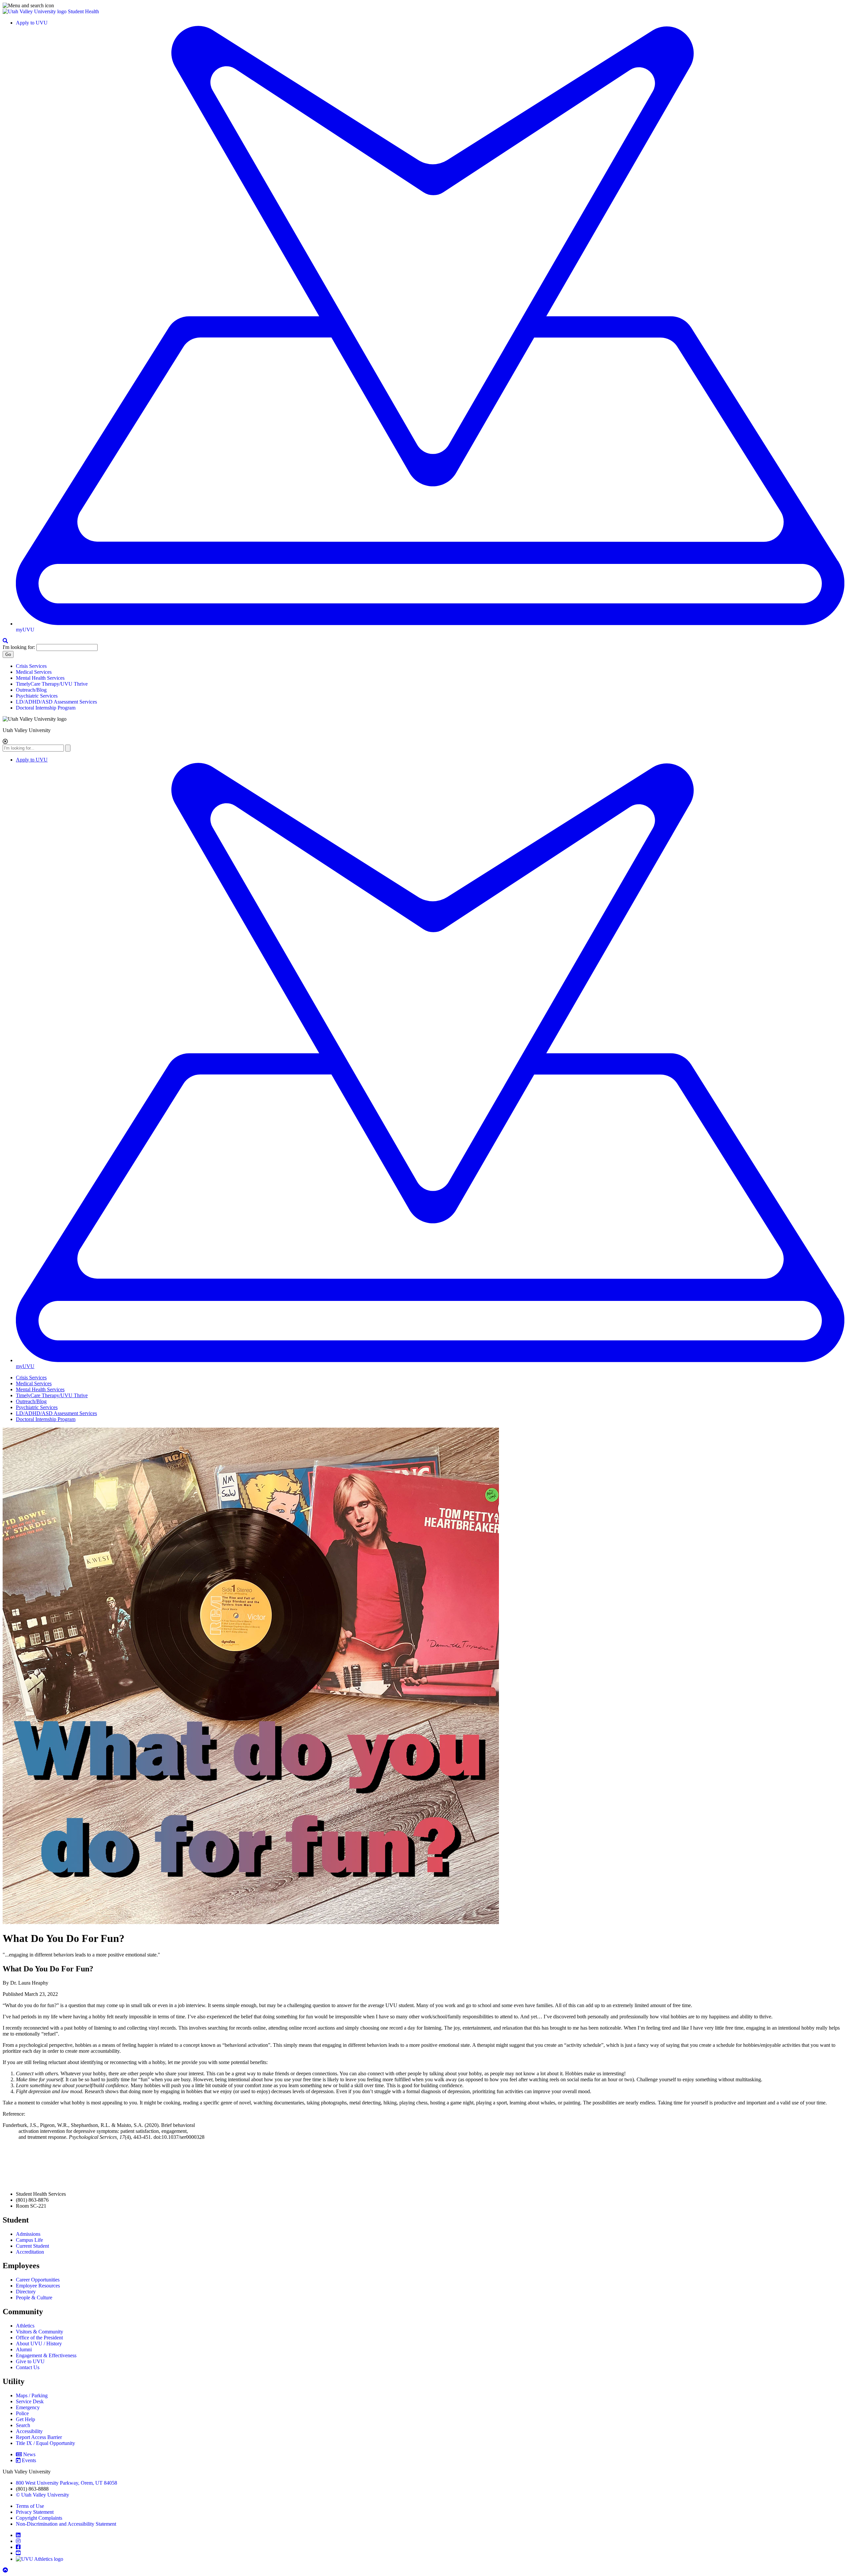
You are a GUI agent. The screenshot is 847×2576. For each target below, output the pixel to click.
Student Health (83, 11)
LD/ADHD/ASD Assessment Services (56, 702)
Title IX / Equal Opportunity (45, 2443)
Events (29, 2460)
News (29, 2454)
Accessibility (29, 2431)
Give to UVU (30, 2361)
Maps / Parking (32, 2395)
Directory (26, 2292)
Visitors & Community (40, 2332)
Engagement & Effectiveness (46, 2355)
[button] (423, 6)
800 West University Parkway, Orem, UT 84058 (67, 2483)
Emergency (28, 2407)
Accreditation (30, 2252)
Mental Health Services (40, 678)
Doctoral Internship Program (46, 708)
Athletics (25, 2326)
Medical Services (34, 672)
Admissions (28, 2234)
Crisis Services (31, 666)
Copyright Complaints (39, 2518)
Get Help (25, 2419)
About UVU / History (39, 2344)
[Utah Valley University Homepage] (35, 11)
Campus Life (29, 2240)
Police (22, 2413)
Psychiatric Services (37, 696)
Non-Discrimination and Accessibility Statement (66, 2524)
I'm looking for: (19, 647)
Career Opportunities (38, 2280)
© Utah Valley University (43, 2495)
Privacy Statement (35, 2512)
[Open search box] (5, 641)
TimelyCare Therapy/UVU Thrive (52, 684)
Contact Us (28, 2367)
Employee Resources (38, 2286)
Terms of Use (30, 2506)
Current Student (32, 2246)
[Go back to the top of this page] (6, 2570)
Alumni (24, 2349)
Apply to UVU (32, 23)
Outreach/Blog (31, 690)
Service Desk (30, 2401)
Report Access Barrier (39, 2437)
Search (23, 2425)
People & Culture (34, 2298)
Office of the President (39, 2338)
